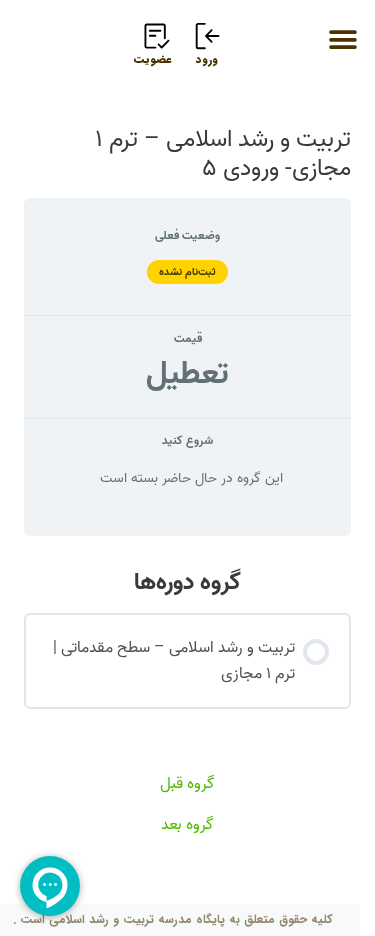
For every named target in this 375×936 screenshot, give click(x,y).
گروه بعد (187, 825)
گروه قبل (187, 784)
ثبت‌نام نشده (188, 272)
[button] (342, 39)
